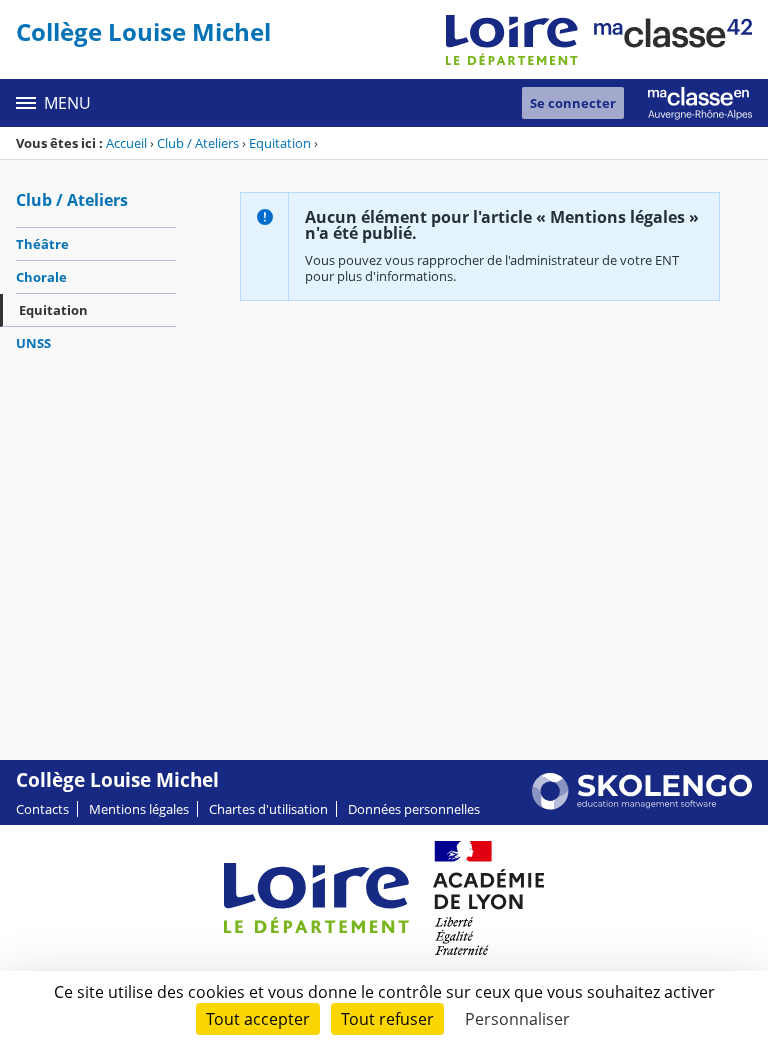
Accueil (126, 143)
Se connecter (573, 103)
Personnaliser (517, 1019)
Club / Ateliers (198, 143)
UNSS (33, 343)
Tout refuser (387, 1019)
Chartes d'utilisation (268, 809)
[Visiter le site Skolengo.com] (642, 805)
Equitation (280, 143)
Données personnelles (414, 809)
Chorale (41, 277)
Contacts (42, 809)
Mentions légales (139, 809)
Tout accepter (258, 1019)
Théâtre (42, 244)
